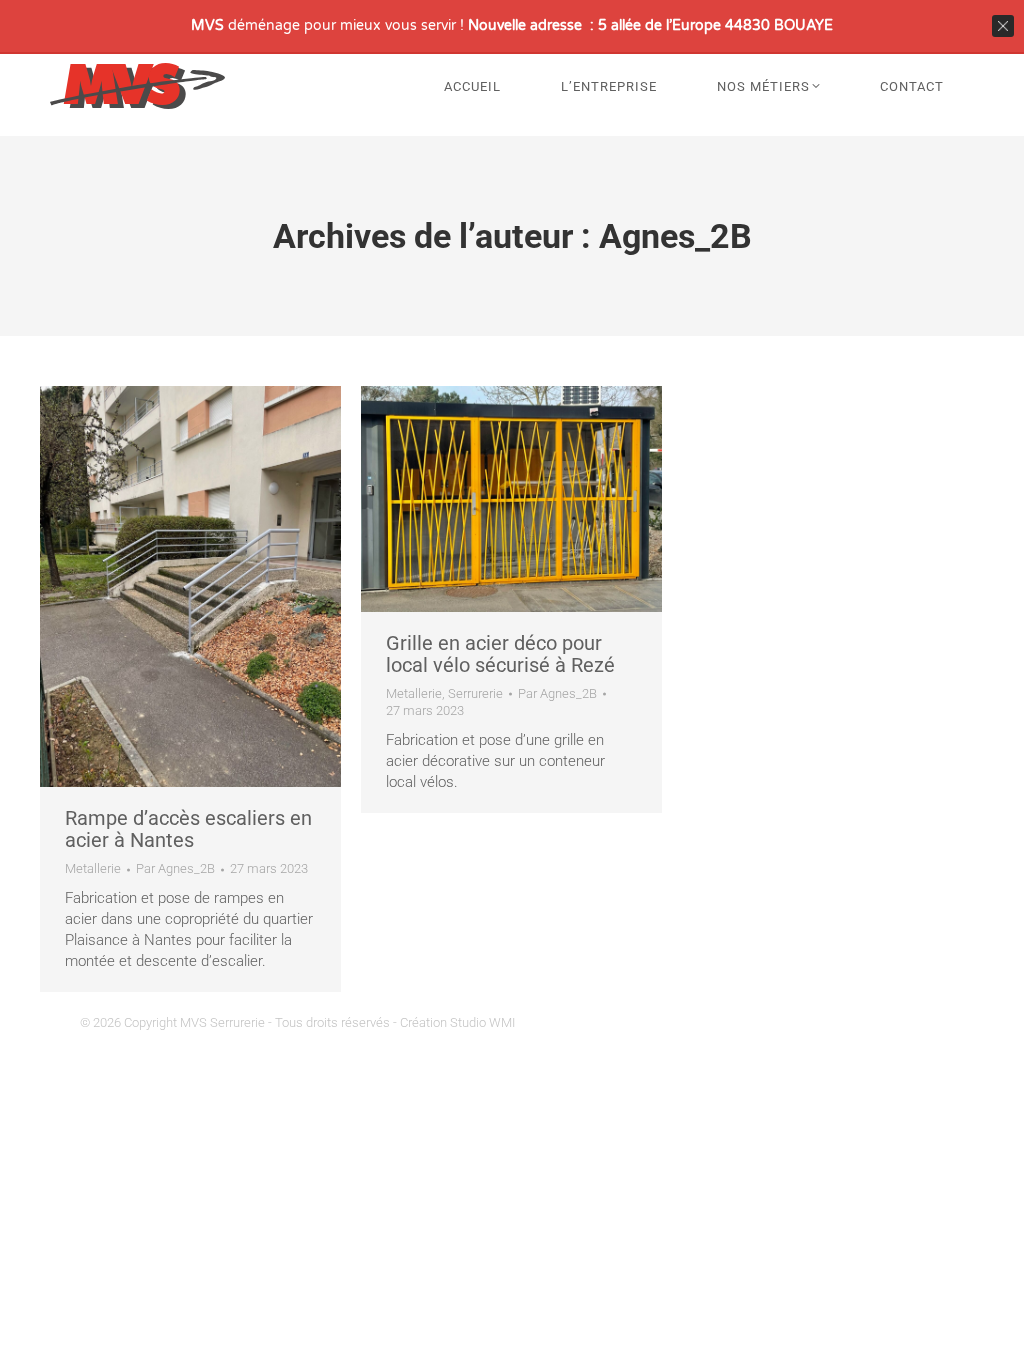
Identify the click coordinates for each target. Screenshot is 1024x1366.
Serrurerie (475, 693)
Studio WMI (482, 1022)
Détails (218, 587)
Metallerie (93, 868)
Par (175, 868)
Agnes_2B (675, 236)
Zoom (164, 587)
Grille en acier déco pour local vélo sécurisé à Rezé (500, 654)
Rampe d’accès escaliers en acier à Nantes (188, 829)
